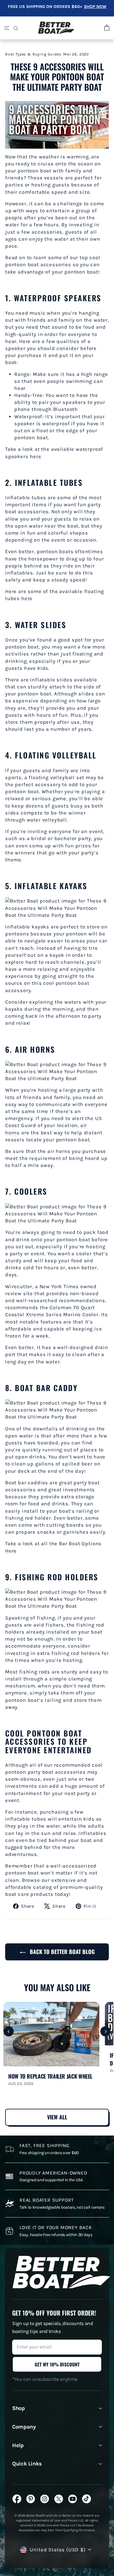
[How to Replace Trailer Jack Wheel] (51, 2034)
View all (57, 2117)
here (35, 456)
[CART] (106, 28)
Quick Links (27, 2464)
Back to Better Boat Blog (61, 1952)
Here (11, 1551)
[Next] (105, 2032)
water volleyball (47, 820)
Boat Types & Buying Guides (33, 54)
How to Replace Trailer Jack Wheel (50, 2076)
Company (24, 2427)
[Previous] (9, 2032)
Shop (19, 2408)
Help (18, 2445)
